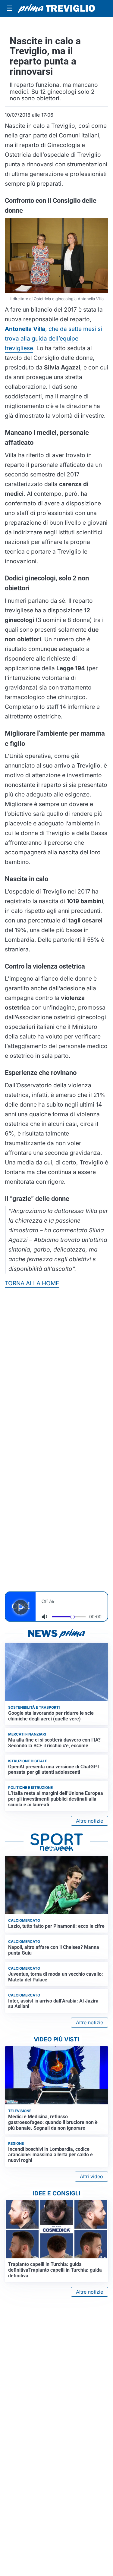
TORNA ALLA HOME (32, 1283)
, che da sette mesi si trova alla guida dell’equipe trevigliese (53, 338)
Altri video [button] (91, 2176)
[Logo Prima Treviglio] (56, 8)
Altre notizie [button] (89, 1821)
